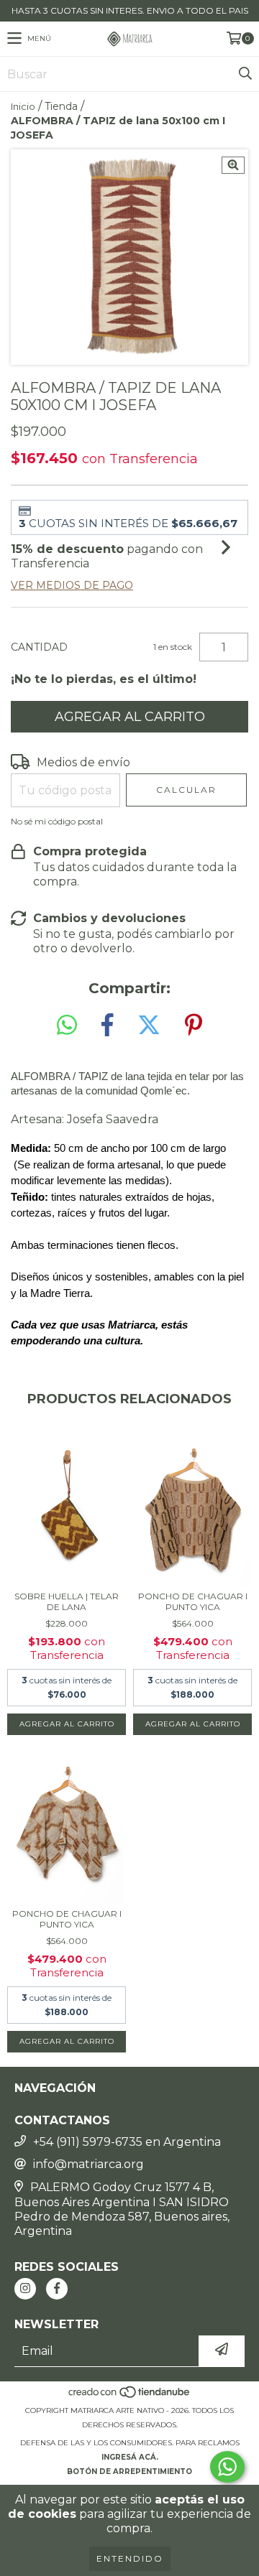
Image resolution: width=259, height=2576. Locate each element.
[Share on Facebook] (108, 1025)
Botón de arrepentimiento (129, 2472)
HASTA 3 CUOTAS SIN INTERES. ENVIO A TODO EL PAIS (130, 10)
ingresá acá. (130, 2457)
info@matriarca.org (88, 2164)
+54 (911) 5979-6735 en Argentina (127, 2142)
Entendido (130, 2558)
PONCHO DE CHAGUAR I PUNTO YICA (193, 1601)
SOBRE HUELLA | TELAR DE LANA (67, 1601)
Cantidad (39, 647)
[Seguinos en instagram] (25, 2289)
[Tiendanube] (130, 2396)
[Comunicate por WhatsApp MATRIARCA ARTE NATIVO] (227, 2467)
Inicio (23, 106)
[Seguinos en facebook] (57, 2289)
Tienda (61, 106)
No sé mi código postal (57, 821)
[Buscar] (245, 74)
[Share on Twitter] (149, 1025)
